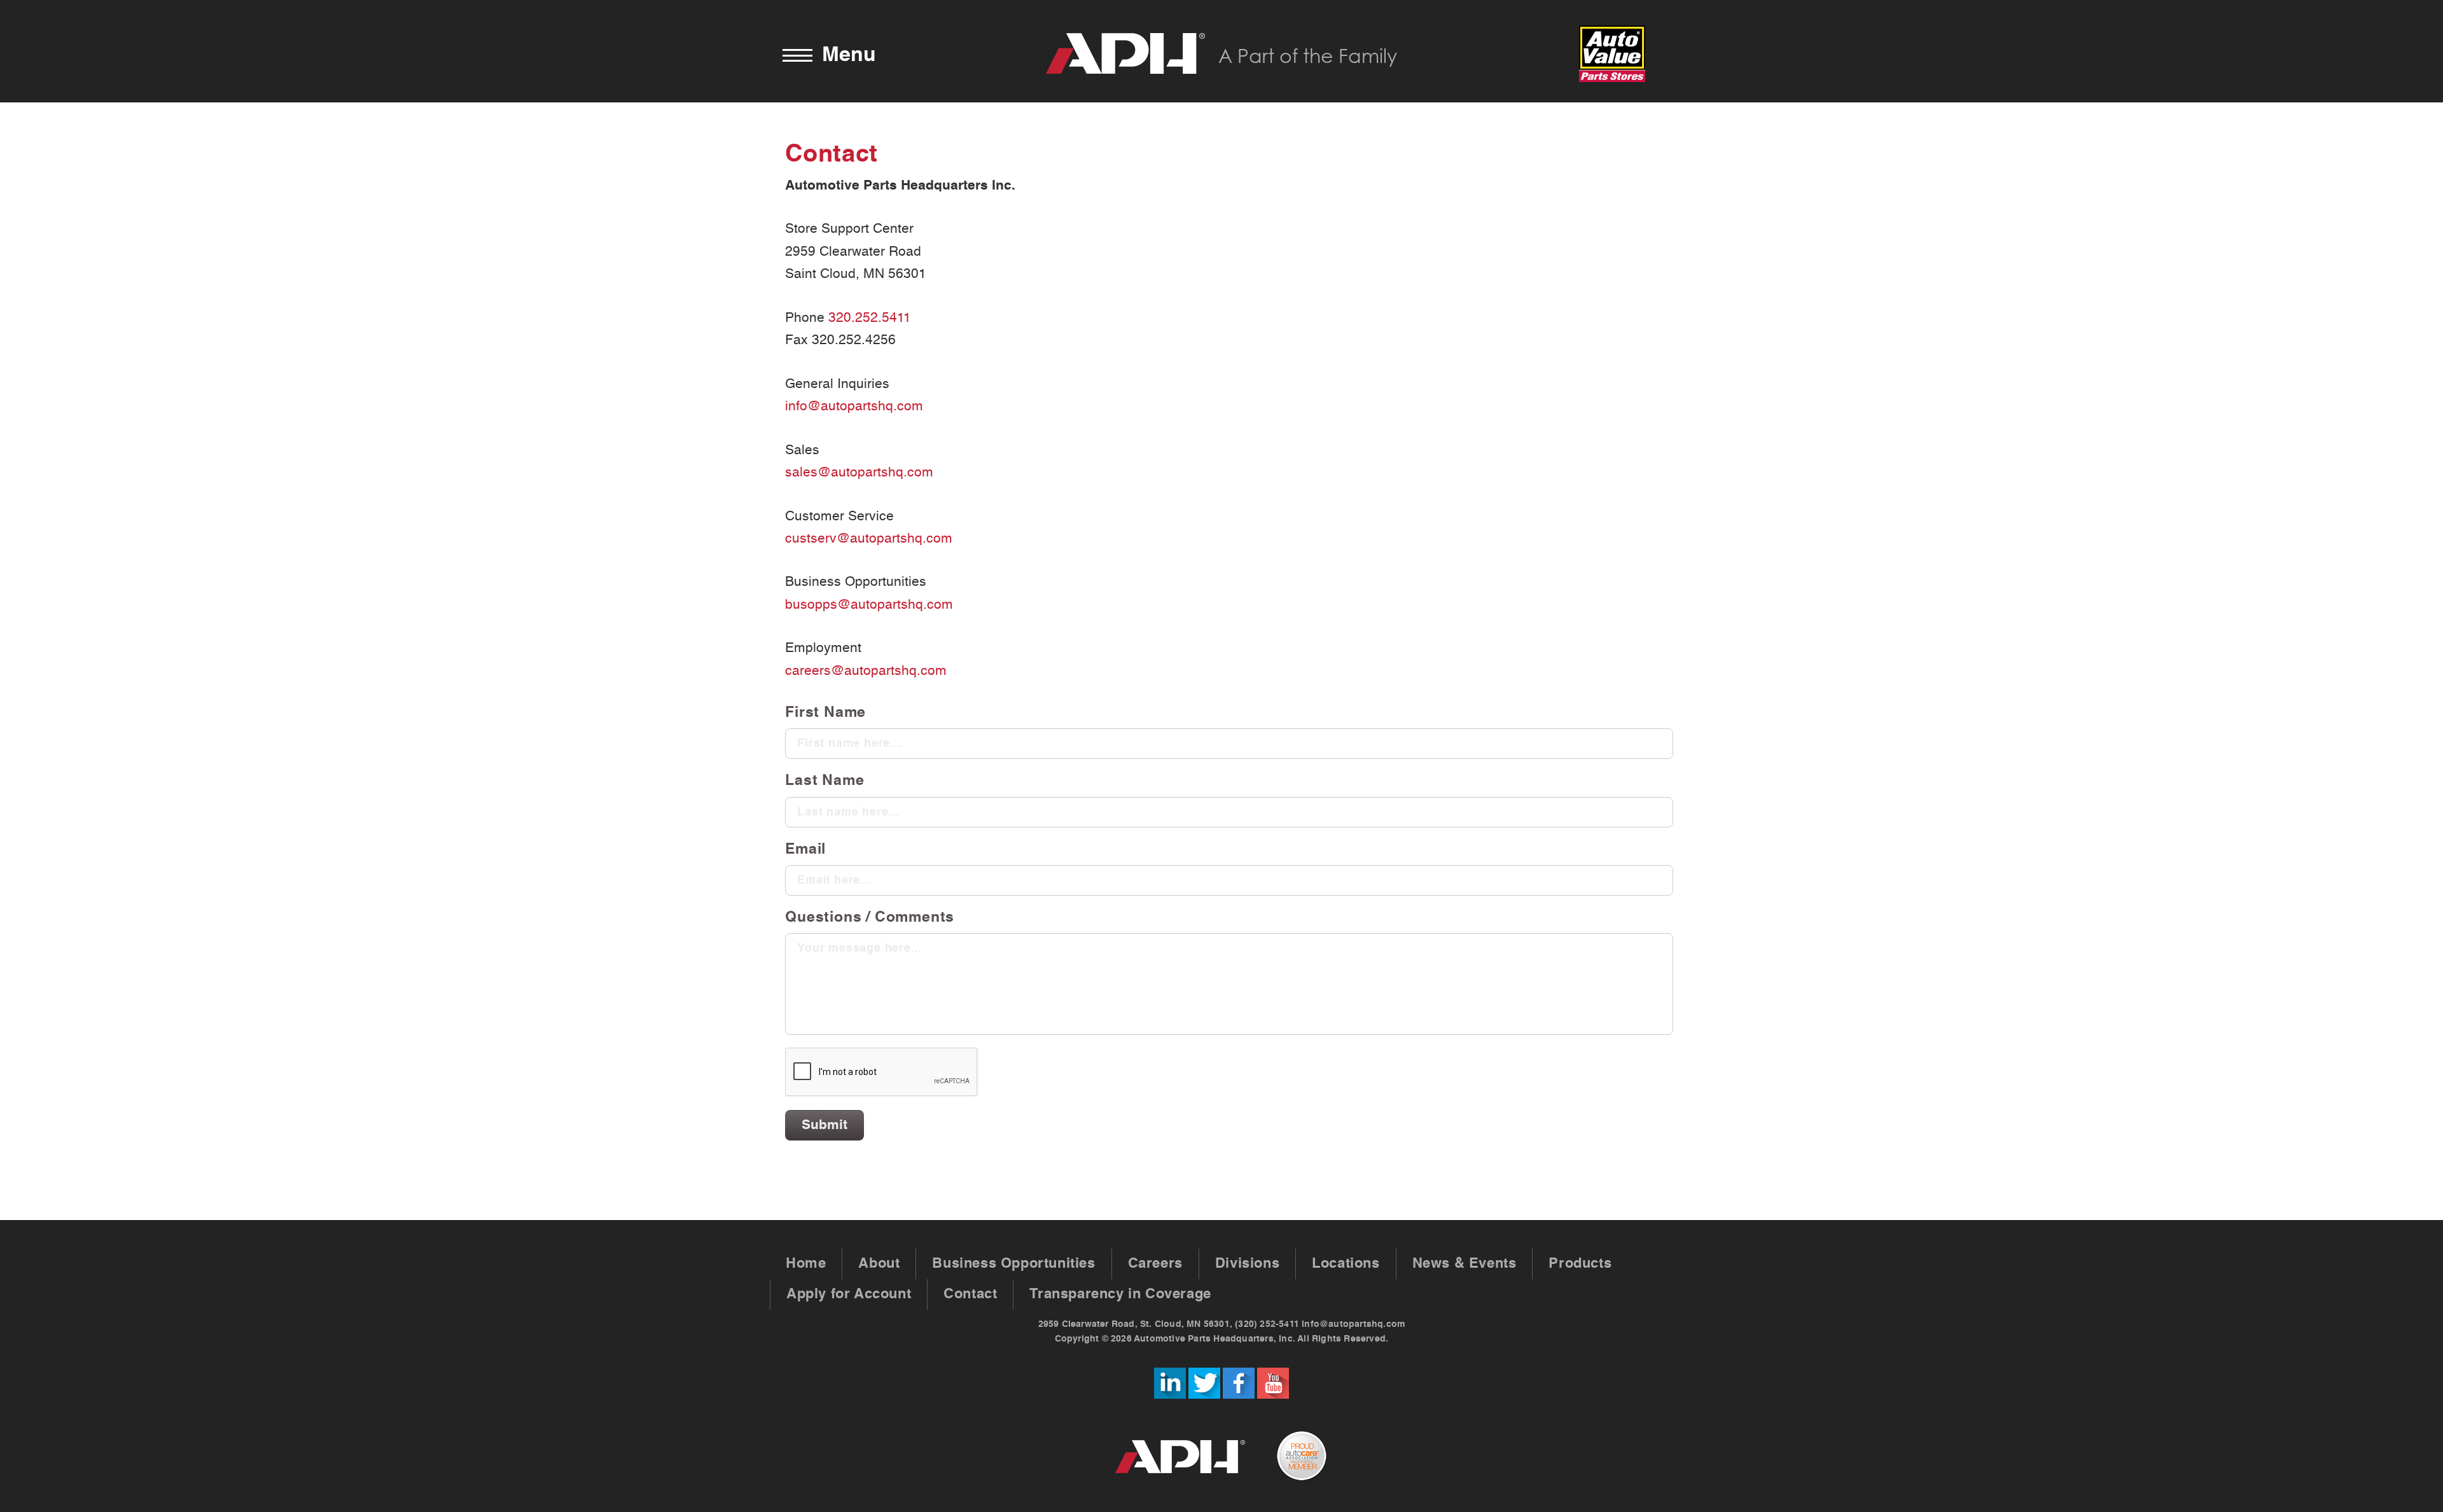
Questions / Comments (870, 918)
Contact (970, 1294)
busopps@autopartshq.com (869, 605)
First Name (825, 713)
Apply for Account (849, 1294)
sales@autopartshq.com (859, 473)
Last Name (825, 781)
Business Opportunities (1013, 1264)
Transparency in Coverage (1120, 1294)
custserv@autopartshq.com (869, 539)
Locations (1346, 1264)
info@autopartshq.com (854, 406)
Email (805, 850)
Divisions (1247, 1264)
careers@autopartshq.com (866, 671)
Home (806, 1264)
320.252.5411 (870, 318)
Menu (849, 55)
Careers (1155, 1264)
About (879, 1264)
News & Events (1465, 1264)
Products (1580, 1264)
